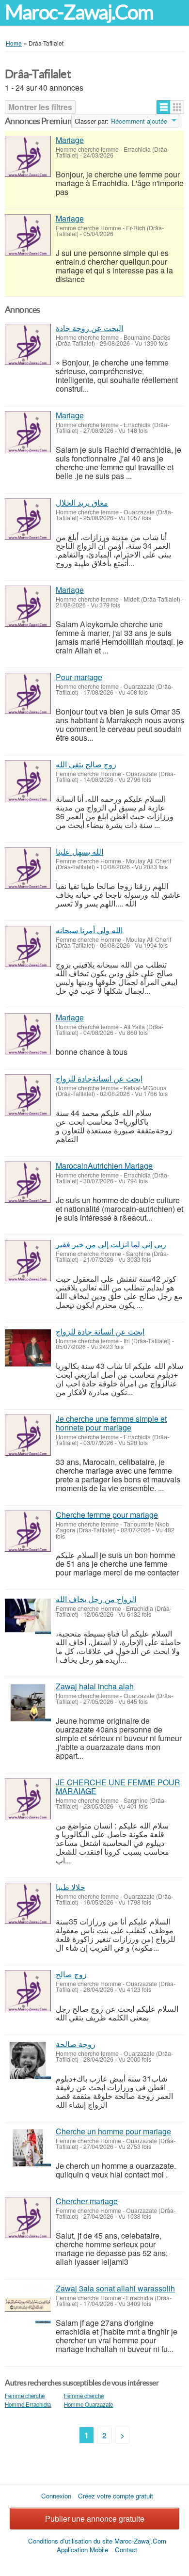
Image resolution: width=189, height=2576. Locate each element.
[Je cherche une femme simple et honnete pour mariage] (28, 1435)
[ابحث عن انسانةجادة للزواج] (28, 1095)
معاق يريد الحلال (82, 502)
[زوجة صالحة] (28, 2060)
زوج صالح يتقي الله (86, 764)
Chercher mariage (87, 2201)
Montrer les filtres (40, 107)
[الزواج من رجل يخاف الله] (28, 1615)
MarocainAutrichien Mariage (104, 1166)
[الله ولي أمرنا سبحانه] (28, 946)
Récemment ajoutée (139, 121)
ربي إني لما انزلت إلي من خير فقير (111, 1244)
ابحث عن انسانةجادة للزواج (99, 1078)
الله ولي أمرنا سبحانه (89, 930)
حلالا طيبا (71, 1887)
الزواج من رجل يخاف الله (96, 1599)
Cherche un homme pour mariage (113, 2131)
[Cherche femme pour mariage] (28, 1531)
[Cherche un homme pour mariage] (28, 2148)
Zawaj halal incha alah (95, 1686)
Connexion (56, 2496)
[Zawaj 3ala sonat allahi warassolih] (28, 2305)
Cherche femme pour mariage (107, 1515)
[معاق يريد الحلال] (28, 519)
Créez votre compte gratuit (116, 2496)
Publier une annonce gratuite (95, 2519)
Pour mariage (79, 677)
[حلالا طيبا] (28, 1903)
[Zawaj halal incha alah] (28, 1703)
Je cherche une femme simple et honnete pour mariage (111, 1423)
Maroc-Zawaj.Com (79, 12)
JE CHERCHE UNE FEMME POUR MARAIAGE (118, 1787)
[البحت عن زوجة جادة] (28, 344)
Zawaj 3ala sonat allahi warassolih (115, 2288)
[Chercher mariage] (28, 2218)
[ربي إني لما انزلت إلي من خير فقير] (28, 1261)
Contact (126, 2550)
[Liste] (164, 107)
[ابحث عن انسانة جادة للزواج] (28, 1348)
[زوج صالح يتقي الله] (28, 781)
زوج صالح (71, 1974)
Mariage (70, 140)
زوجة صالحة (76, 2044)
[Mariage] (28, 156)
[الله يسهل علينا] (28, 868)
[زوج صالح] (28, 1991)
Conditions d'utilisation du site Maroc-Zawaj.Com (97, 2541)
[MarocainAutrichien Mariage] (28, 1182)
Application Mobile (82, 2550)
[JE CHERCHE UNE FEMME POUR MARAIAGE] (28, 1799)
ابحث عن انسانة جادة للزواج (100, 1331)
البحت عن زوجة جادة (89, 328)
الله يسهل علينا (79, 851)
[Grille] (177, 107)
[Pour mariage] (28, 693)
